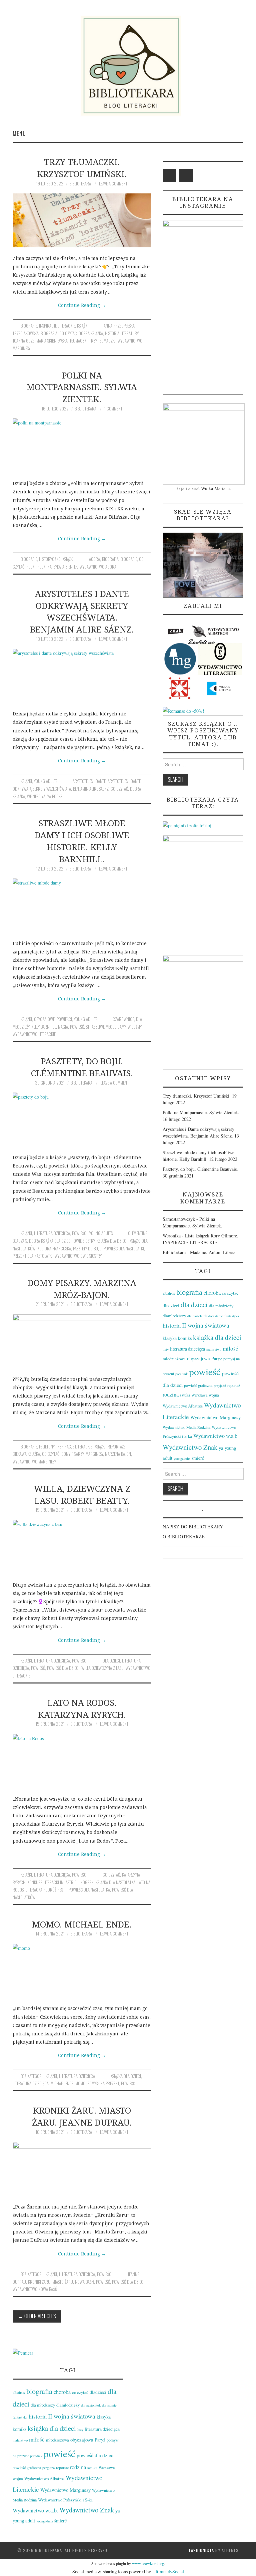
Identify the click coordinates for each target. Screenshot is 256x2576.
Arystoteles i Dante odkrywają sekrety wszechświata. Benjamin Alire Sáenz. (82, 612)
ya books (55, 796)
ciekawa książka (26, 1454)
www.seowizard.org (148, 2563)
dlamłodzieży (174, 1316)
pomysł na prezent (103, 2083)
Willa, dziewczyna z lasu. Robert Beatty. (82, 1495)
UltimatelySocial (168, 2572)
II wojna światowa (206, 1325)
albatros (169, 1293)
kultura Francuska (54, 1249)
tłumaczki (78, 341)
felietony (47, 1447)
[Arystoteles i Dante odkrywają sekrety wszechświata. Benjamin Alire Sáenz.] (82, 676)
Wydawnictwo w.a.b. (216, 1436)
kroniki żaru (39, 2282)
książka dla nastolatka (115, 1882)
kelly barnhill (44, 1027)
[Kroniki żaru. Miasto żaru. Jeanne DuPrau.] (82, 2169)
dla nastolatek (197, 1316)
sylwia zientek (66, 567)
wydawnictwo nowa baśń (35, 2289)
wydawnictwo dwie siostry (78, 1256)
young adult (24, 2520)
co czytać (68, 333)
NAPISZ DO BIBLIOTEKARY (193, 1527)
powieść (77, 1027)
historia (172, 1325)
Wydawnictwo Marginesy (34, 1462)
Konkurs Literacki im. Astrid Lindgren (60, 1882)
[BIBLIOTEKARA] (128, 66)
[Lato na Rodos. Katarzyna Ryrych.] (82, 1761)
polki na (44, 567)
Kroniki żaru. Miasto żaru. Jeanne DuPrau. (82, 2116)
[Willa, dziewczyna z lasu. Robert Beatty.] (82, 1547)
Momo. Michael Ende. (82, 1924)
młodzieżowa (174, 1359)
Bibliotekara (80, 184)
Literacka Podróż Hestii (46, 1890)
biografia (49, 333)
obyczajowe (44, 1019)
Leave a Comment (113, 184)
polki (31, 567)
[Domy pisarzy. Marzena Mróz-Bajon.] (82, 1341)
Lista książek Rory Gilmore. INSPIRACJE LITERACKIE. (200, 1239)
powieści (64, 1019)
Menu (19, 133)
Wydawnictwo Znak (190, 1447)
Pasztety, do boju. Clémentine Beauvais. (82, 1067)
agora (94, 559)
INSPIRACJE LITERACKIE (57, 326)
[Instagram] (186, 175)
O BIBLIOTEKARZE (184, 1537)
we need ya (36, 796)
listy (166, 1349)
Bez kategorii (32, 2076)
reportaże (116, 1447)
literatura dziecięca (52, 1233)
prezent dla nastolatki (33, 1256)
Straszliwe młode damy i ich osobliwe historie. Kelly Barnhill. (82, 841)
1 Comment (113, 409)
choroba (212, 1293)
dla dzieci (111, 1661)
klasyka (170, 1338)
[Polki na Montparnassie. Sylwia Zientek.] (82, 445)
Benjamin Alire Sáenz (91, 789)
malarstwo (214, 1349)
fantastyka (232, 1316)
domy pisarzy (72, 1454)
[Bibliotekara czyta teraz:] (187, 825)
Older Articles (37, 2316)
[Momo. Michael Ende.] (82, 1971)
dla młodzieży (221, 1306)
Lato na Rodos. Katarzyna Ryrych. (82, 1709)
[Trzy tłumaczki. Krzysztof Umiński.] (82, 220)
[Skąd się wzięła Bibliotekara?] (203, 564)
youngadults (182, 1458)
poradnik (181, 1374)
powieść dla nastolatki (124, 1249)
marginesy (94, 1454)
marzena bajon (118, 1454)
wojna (214, 1395)
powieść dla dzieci (63, 1668)
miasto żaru (63, 2282)
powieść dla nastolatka (89, 1890)
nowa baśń (84, 2282)
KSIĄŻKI (83, 326)
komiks (185, 1338)
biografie (29, 326)
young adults (46, 781)
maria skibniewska (52, 341)
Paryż (217, 1358)
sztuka (185, 1395)
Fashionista (201, 2550)
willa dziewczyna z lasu (102, 1668)
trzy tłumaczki (102, 341)
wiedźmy (134, 1027)
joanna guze (23, 341)
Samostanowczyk (179, 1219)
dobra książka (91, 333)
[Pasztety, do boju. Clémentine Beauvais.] (82, 1120)
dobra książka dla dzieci (50, 1241)
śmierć (198, 1458)
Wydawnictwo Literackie (34, 1034)
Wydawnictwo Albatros (183, 1406)
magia (63, 1027)
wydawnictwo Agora (98, 567)
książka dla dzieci (112, 1241)
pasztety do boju (87, 1249)
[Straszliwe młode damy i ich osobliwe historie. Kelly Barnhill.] (82, 905)
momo (80, 2083)
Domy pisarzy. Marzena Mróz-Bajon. (82, 1289)
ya (221, 1448)
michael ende (62, 2083)
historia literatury (122, 333)
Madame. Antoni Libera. (213, 1252)
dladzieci (171, 1305)
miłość (230, 1348)
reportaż (234, 1385)
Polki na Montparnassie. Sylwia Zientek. (82, 387)
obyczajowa (198, 1358)
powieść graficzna (198, 1385)
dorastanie (216, 1316)
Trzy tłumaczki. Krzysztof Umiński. (82, 168)
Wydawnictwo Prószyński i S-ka (65, 2500)
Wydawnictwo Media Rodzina (186, 1427)
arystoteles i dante (89, 781)
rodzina (171, 1395)
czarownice (123, 1019)
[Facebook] (169, 175)
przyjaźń (220, 1386)
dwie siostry (84, 1241)
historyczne (50, 559)
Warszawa (199, 1395)
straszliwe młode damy (106, 1027)
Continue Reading (82, 305)
